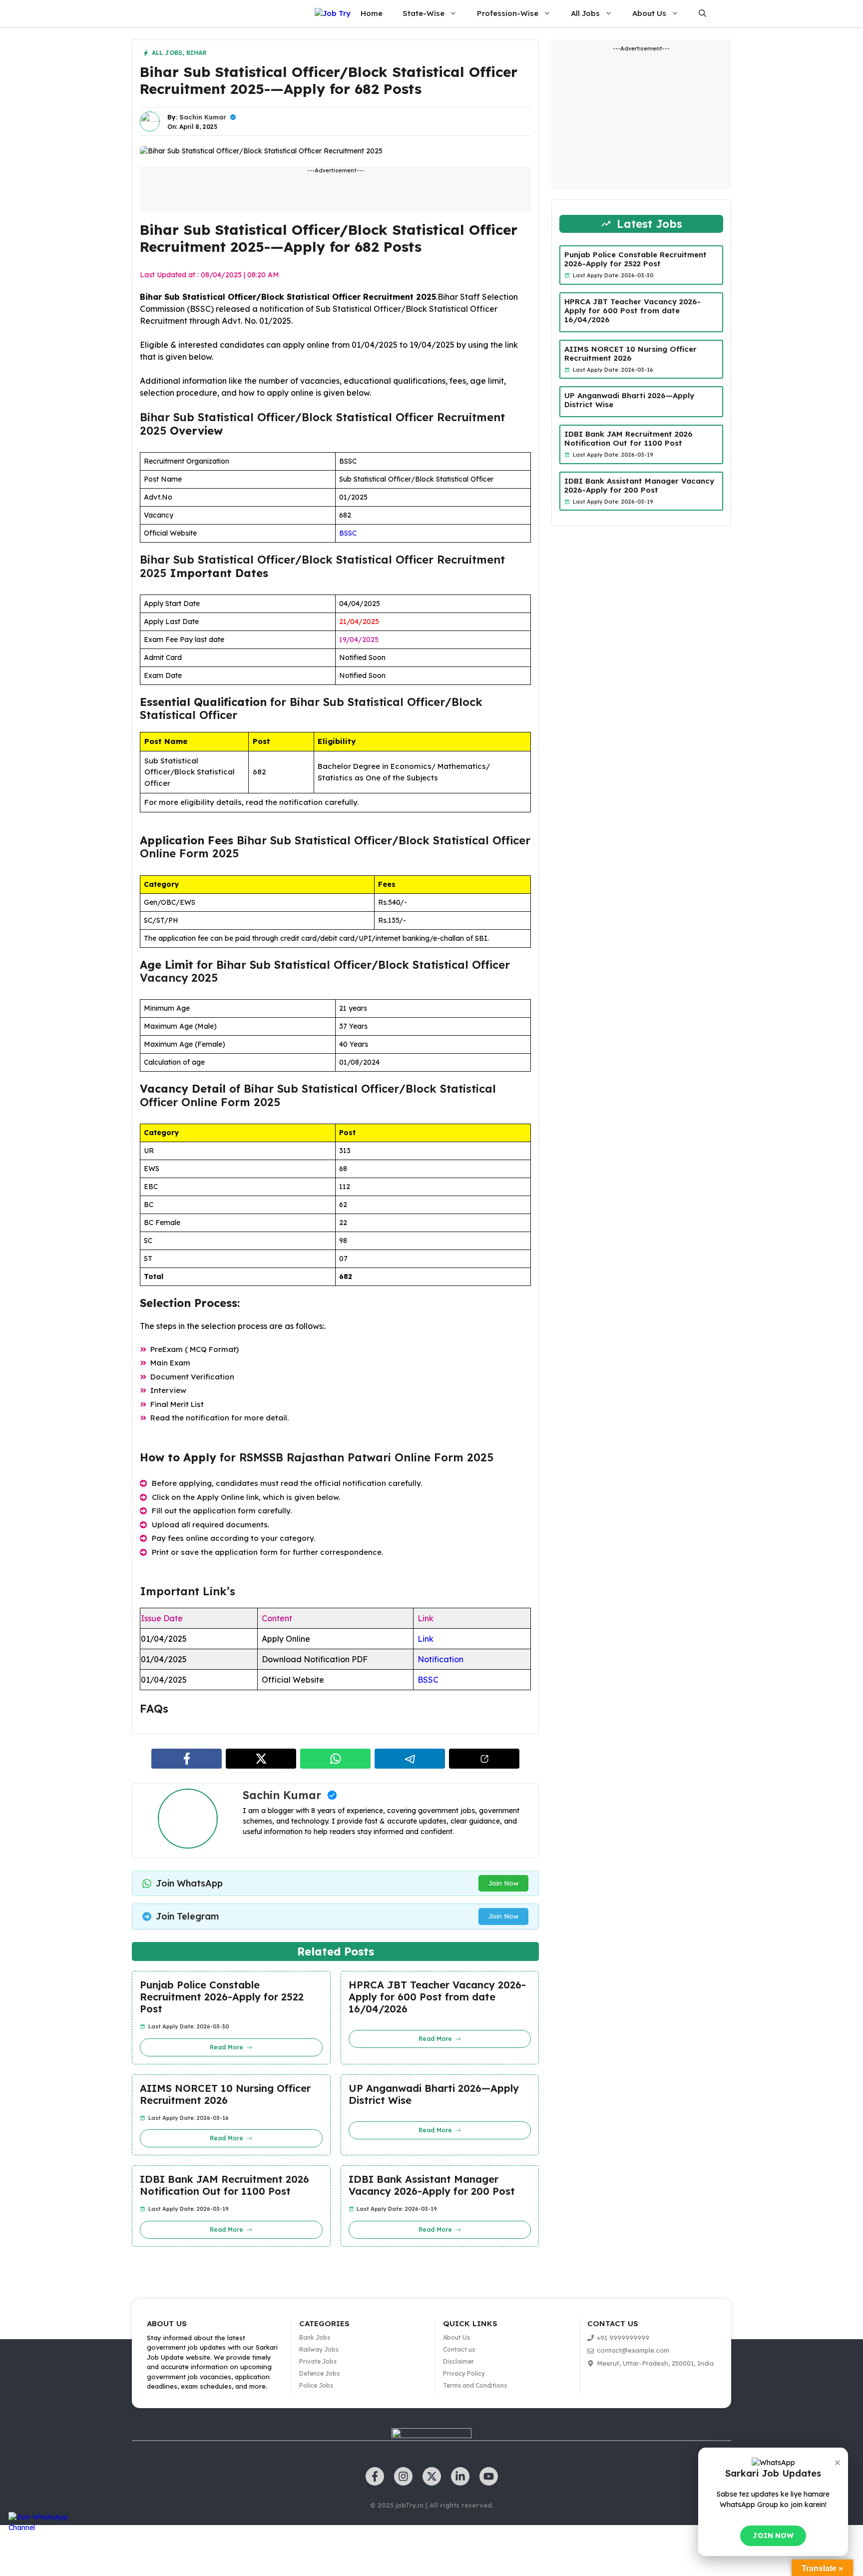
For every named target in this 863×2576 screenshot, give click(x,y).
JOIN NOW (773, 2536)
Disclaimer (458, 2361)
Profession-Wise (508, 13)
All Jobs (585, 13)
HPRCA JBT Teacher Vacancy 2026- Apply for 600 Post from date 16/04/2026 (437, 1997)
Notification (440, 1659)
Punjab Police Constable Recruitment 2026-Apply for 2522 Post (222, 1997)
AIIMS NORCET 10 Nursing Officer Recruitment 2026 (225, 2094)
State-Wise (424, 13)
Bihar (197, 53)
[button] (702, 13)
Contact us (459, 2349)
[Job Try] (333, 14)
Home (372, 13)
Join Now (503, 1883)
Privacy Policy (464, 2373)
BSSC (348, 533)
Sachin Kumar (203, 117)
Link (426, 1639)
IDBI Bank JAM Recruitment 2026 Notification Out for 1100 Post (224, 2185)
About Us (649, 13)
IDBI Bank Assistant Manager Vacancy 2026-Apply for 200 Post (432, 2185)
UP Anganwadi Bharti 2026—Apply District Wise (434, 2094)
